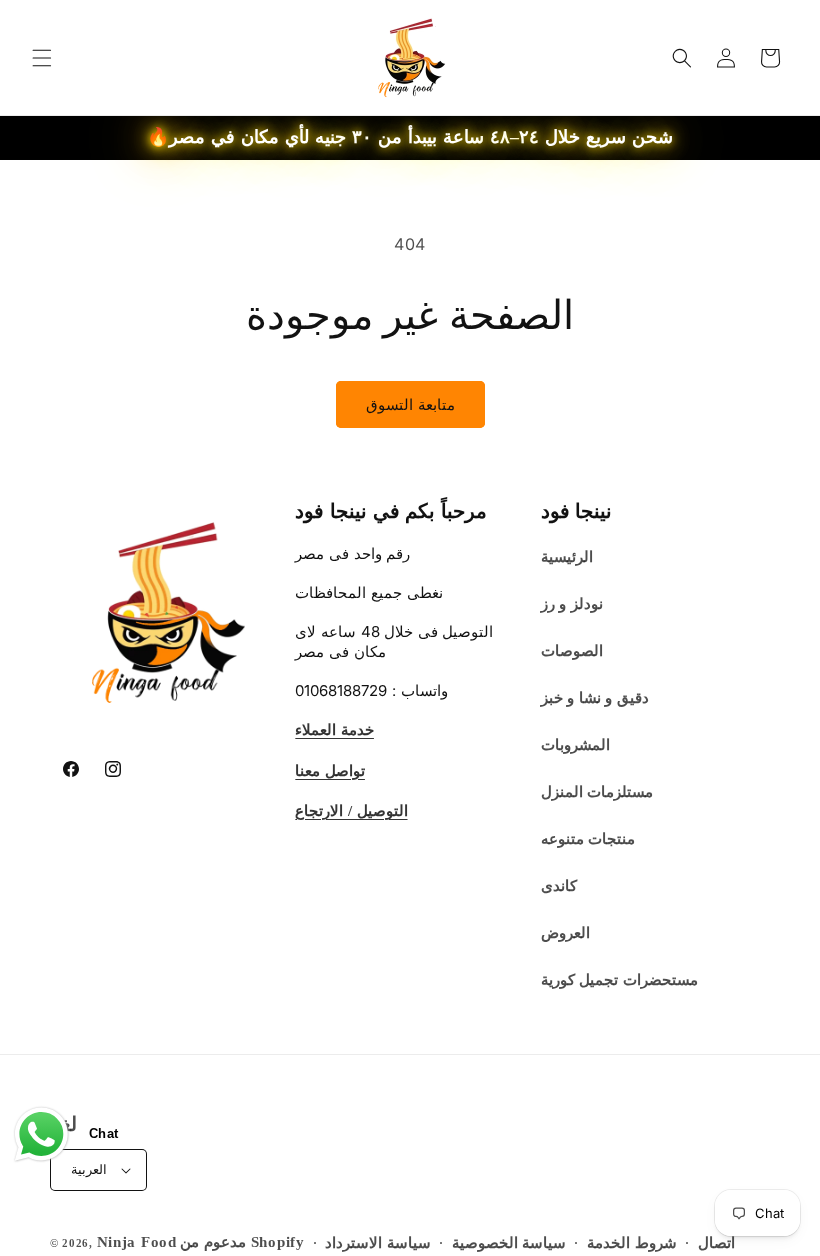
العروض (565, 933)
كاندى (559, 886)
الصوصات (572, 651)
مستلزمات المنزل (597, 792)
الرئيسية (567, 557)
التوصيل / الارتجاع (351, 811)
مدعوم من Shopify (242, 1242)
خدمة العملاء (334, 730)
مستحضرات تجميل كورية (619, 980)
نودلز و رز (572, 604)
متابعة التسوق (410, 404)
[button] (42, 58)
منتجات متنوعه (588, 839)
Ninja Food (137, 1242)
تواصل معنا (330, 771)
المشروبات (575, 745)
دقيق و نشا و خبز (595, 698)
